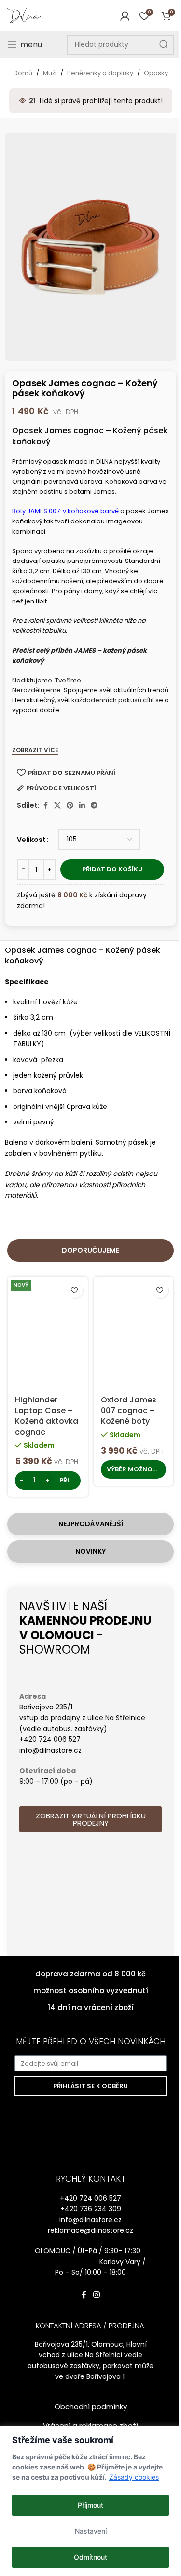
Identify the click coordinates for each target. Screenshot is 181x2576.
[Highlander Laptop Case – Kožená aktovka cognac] (48, 1330)
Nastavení (91, 2531)
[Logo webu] (24, 15)
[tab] (90, 1250)
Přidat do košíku (112, 869)
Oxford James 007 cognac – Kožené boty (129, 1411)
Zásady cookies (134, 2477)
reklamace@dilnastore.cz (90, 2230)
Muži (50, 73)
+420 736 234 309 (91, 2209)
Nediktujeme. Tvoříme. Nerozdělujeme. (47, 685)
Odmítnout (90, 2557)
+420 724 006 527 (90, 2198)
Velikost (31, 840)
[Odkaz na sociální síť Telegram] (94, 806)
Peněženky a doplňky (100, 73)
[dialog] (90, 2501)
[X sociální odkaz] (57, 806)
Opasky (156, 73)
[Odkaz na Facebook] (45, 806)
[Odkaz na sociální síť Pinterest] (70, 806)
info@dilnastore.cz (90, 2220)
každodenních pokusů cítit (113, 700)
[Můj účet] (125, 16)
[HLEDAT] (164, 45)
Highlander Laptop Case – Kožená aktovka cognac (47, 1416)
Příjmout (90, 2505)
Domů (23, 73)
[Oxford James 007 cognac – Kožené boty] (133, 1330)
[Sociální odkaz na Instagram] (96, 2295)
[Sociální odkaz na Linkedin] (82, 806)
